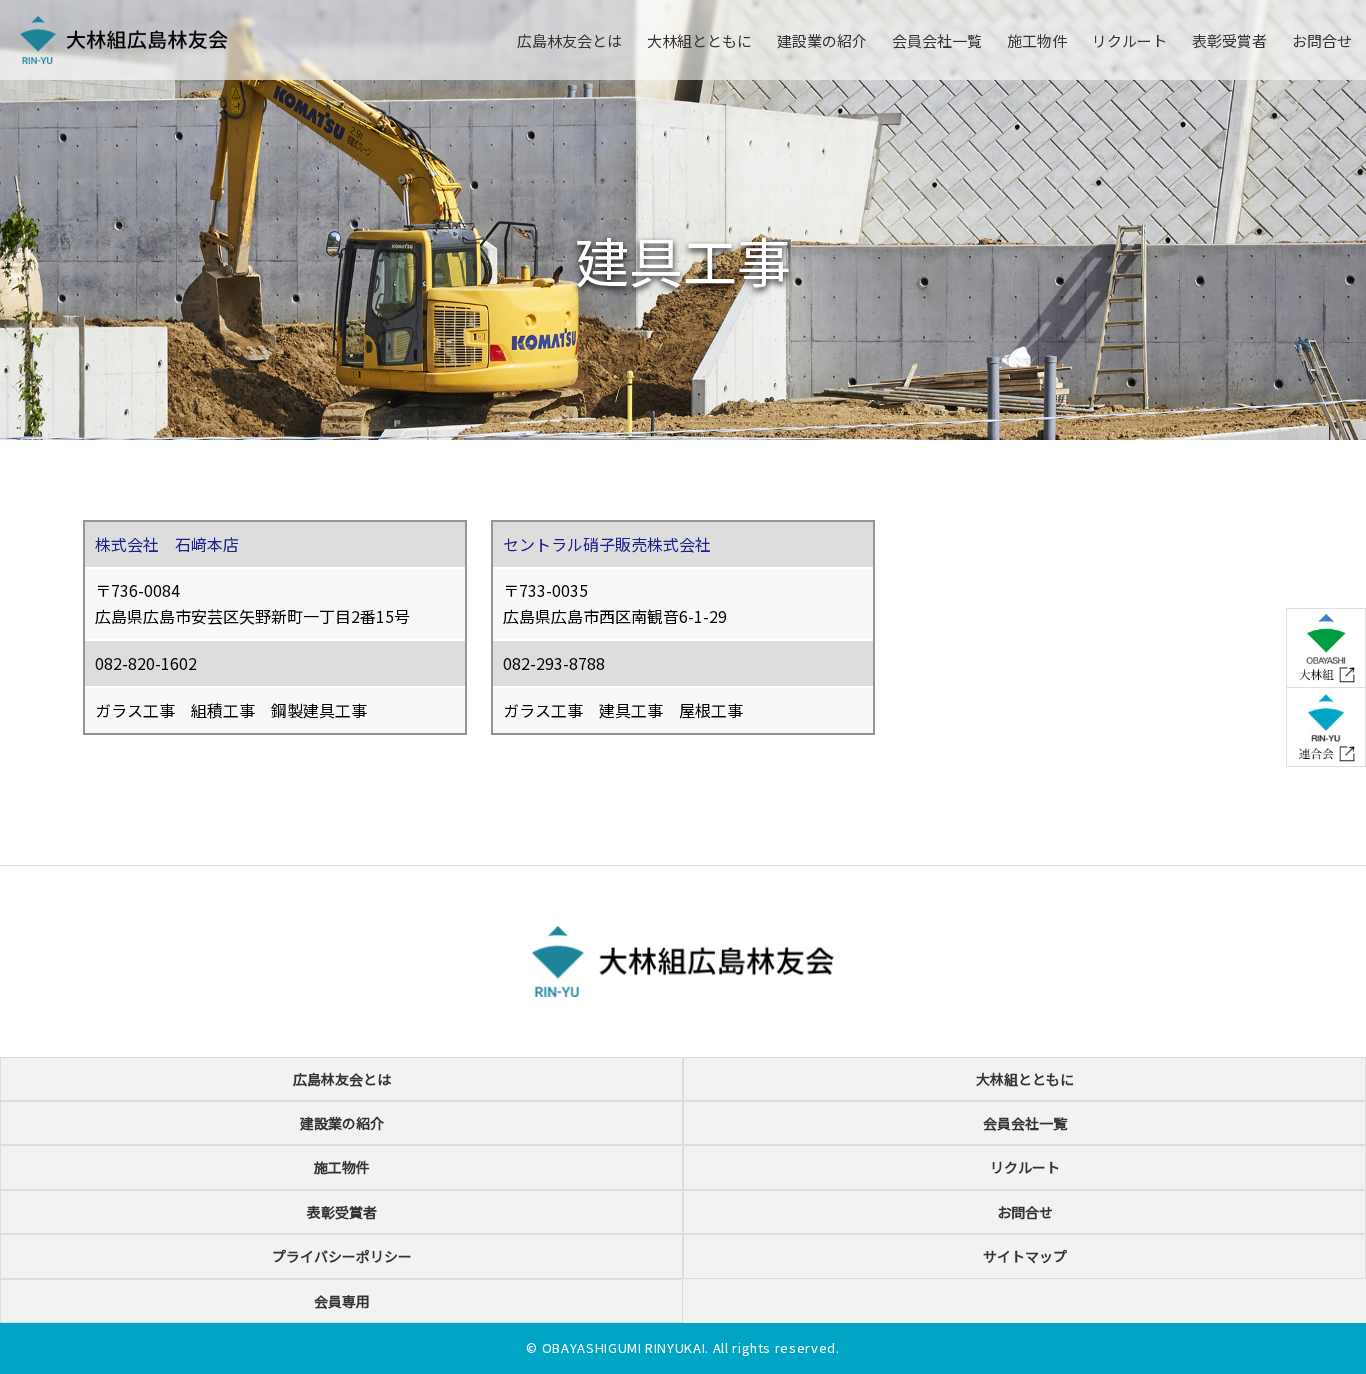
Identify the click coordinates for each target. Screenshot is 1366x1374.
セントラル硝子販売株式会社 (607, 544)
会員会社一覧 (937, 40)
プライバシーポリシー (342, 1256)
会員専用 (342, 1301)
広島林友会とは (569, 40)
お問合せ (1322, 40)
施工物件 (1037, 40)
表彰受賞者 (1229, 40)
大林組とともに (699, 40)
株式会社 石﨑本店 (167, 544)
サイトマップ (1025, 1256)
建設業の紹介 (822, 40)
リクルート (1129, 40)
